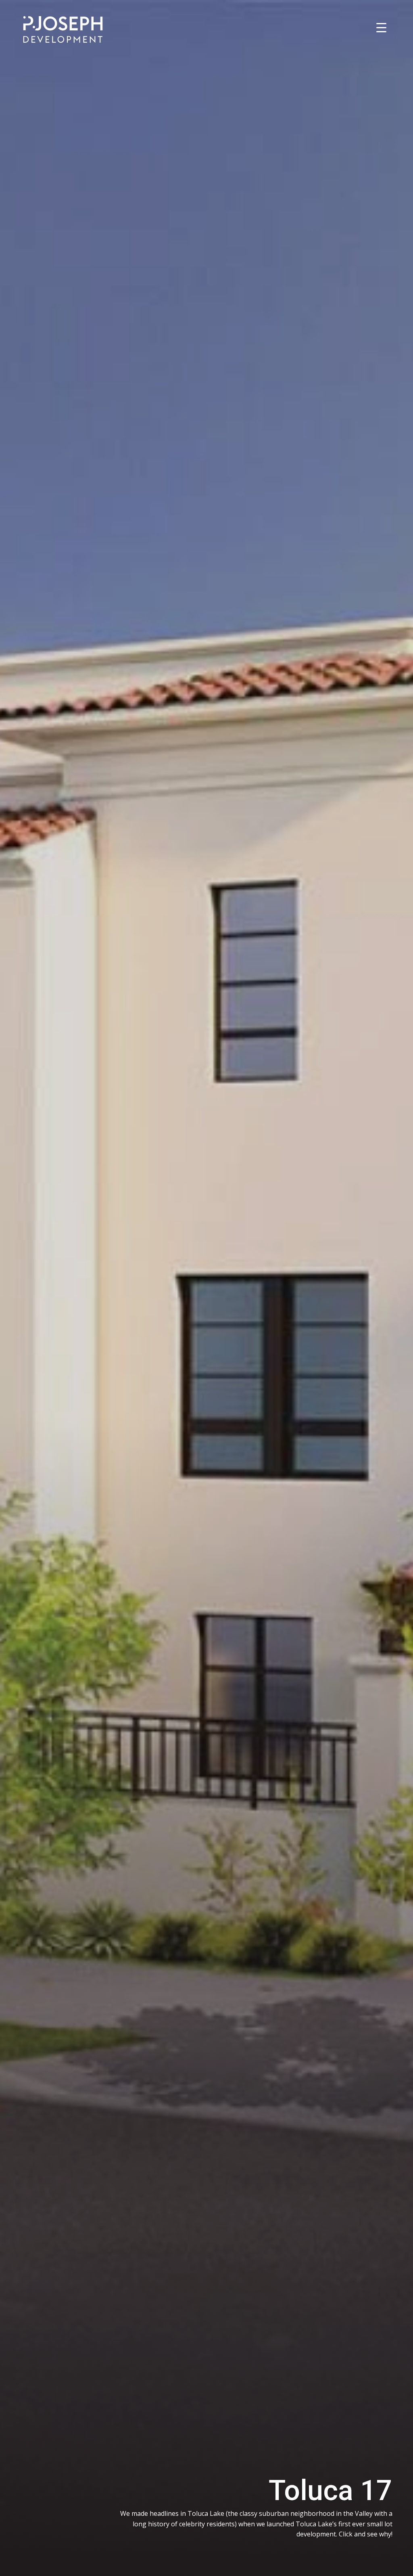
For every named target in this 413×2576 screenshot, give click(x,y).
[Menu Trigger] (381, 27)
